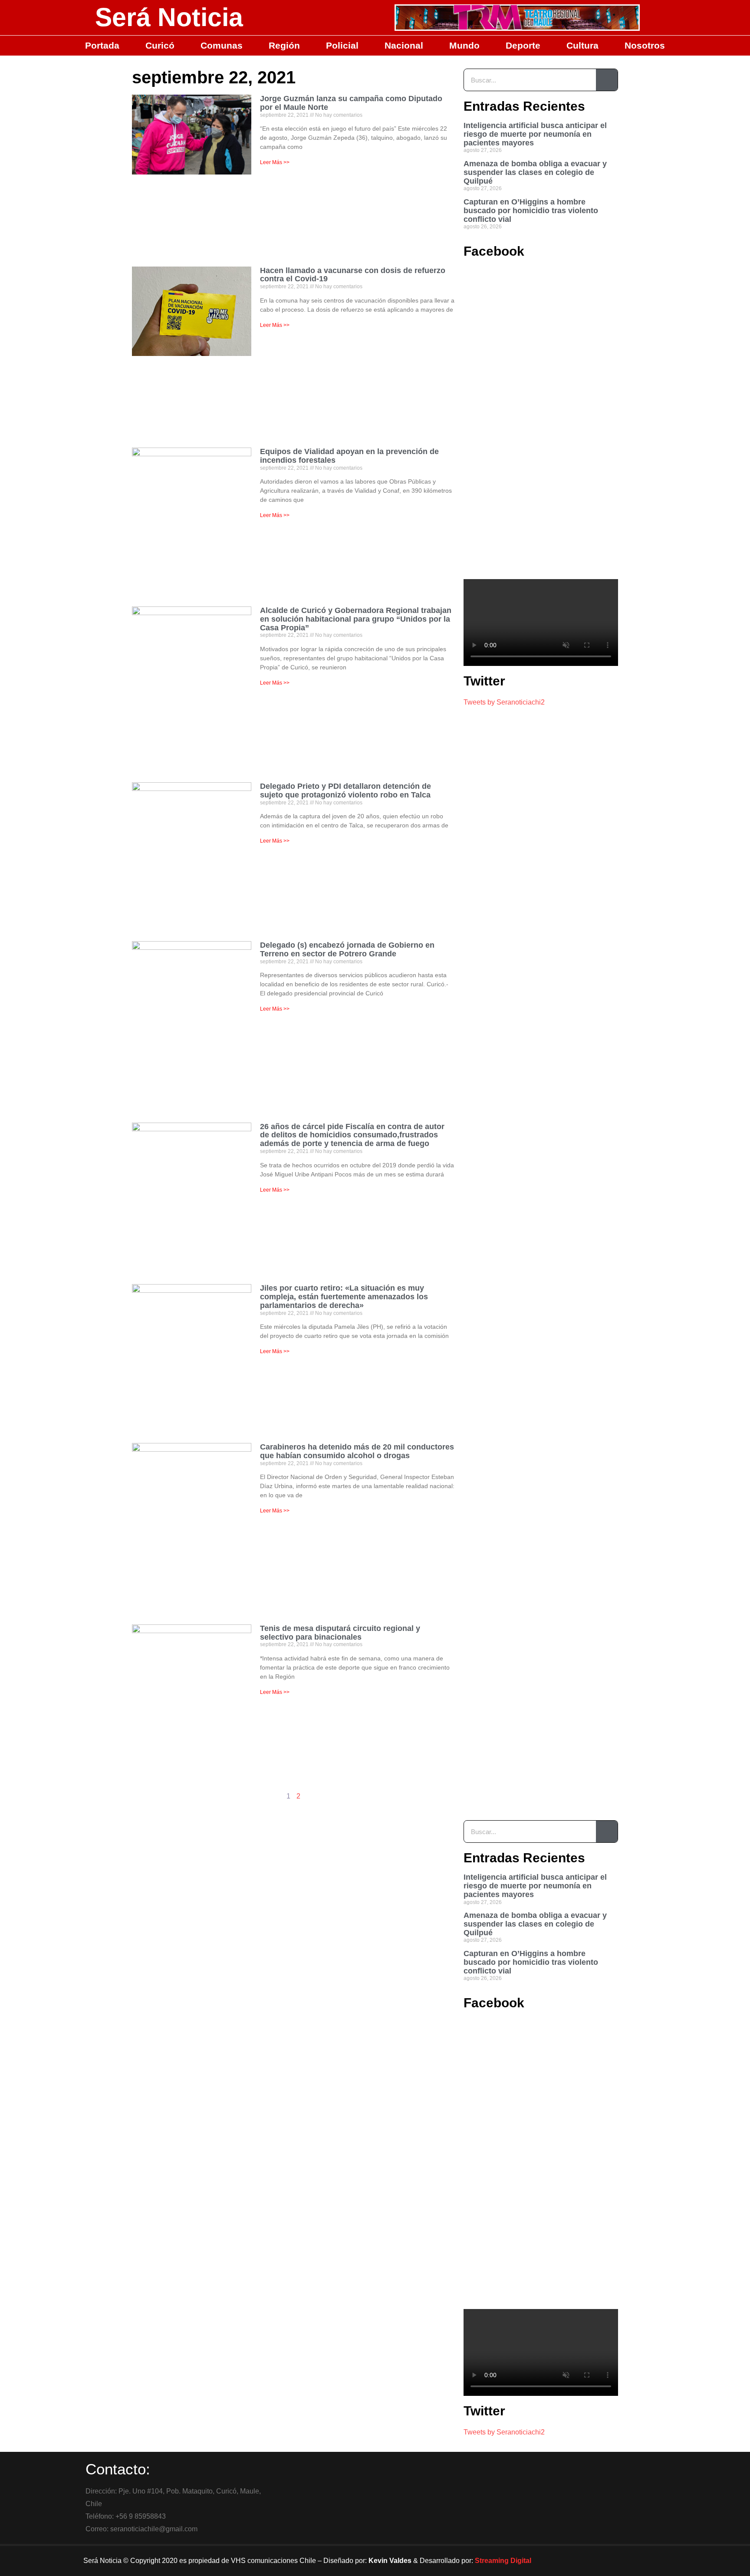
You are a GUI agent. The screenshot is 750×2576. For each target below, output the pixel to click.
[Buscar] (607, 80)
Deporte (523, 45)
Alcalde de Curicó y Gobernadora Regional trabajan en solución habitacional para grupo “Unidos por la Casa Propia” (356, 619)
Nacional (404, 45)
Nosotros (645, 45)
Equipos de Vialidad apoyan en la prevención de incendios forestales (349, 456)
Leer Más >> (275, 162)
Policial (342, 45)
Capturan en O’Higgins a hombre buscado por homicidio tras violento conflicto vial (531, 211)
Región (284, 45)
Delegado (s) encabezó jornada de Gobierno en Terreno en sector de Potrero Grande (347, 949)
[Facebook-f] (588, 2561)
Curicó (160, 45)
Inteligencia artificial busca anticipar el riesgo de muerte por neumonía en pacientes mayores (535, 134)
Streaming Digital (503, 2561)
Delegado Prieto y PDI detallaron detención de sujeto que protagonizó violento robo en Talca (345, 791)
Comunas (222, 45)
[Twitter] (612, 2561)
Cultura (582, 45)
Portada (102, 45)
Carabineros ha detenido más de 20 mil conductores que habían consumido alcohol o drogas (357, 1451)
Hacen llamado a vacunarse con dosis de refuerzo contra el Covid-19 (353, 275)
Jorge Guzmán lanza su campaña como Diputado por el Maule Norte (351, 103)
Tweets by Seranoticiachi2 (504, 702)
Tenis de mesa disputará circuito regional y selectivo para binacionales (340, 1633)
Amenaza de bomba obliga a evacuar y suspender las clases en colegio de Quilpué (535, 172)
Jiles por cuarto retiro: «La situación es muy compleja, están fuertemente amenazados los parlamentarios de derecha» (344, 1297)
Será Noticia (169, 17)
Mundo (464, 45)
